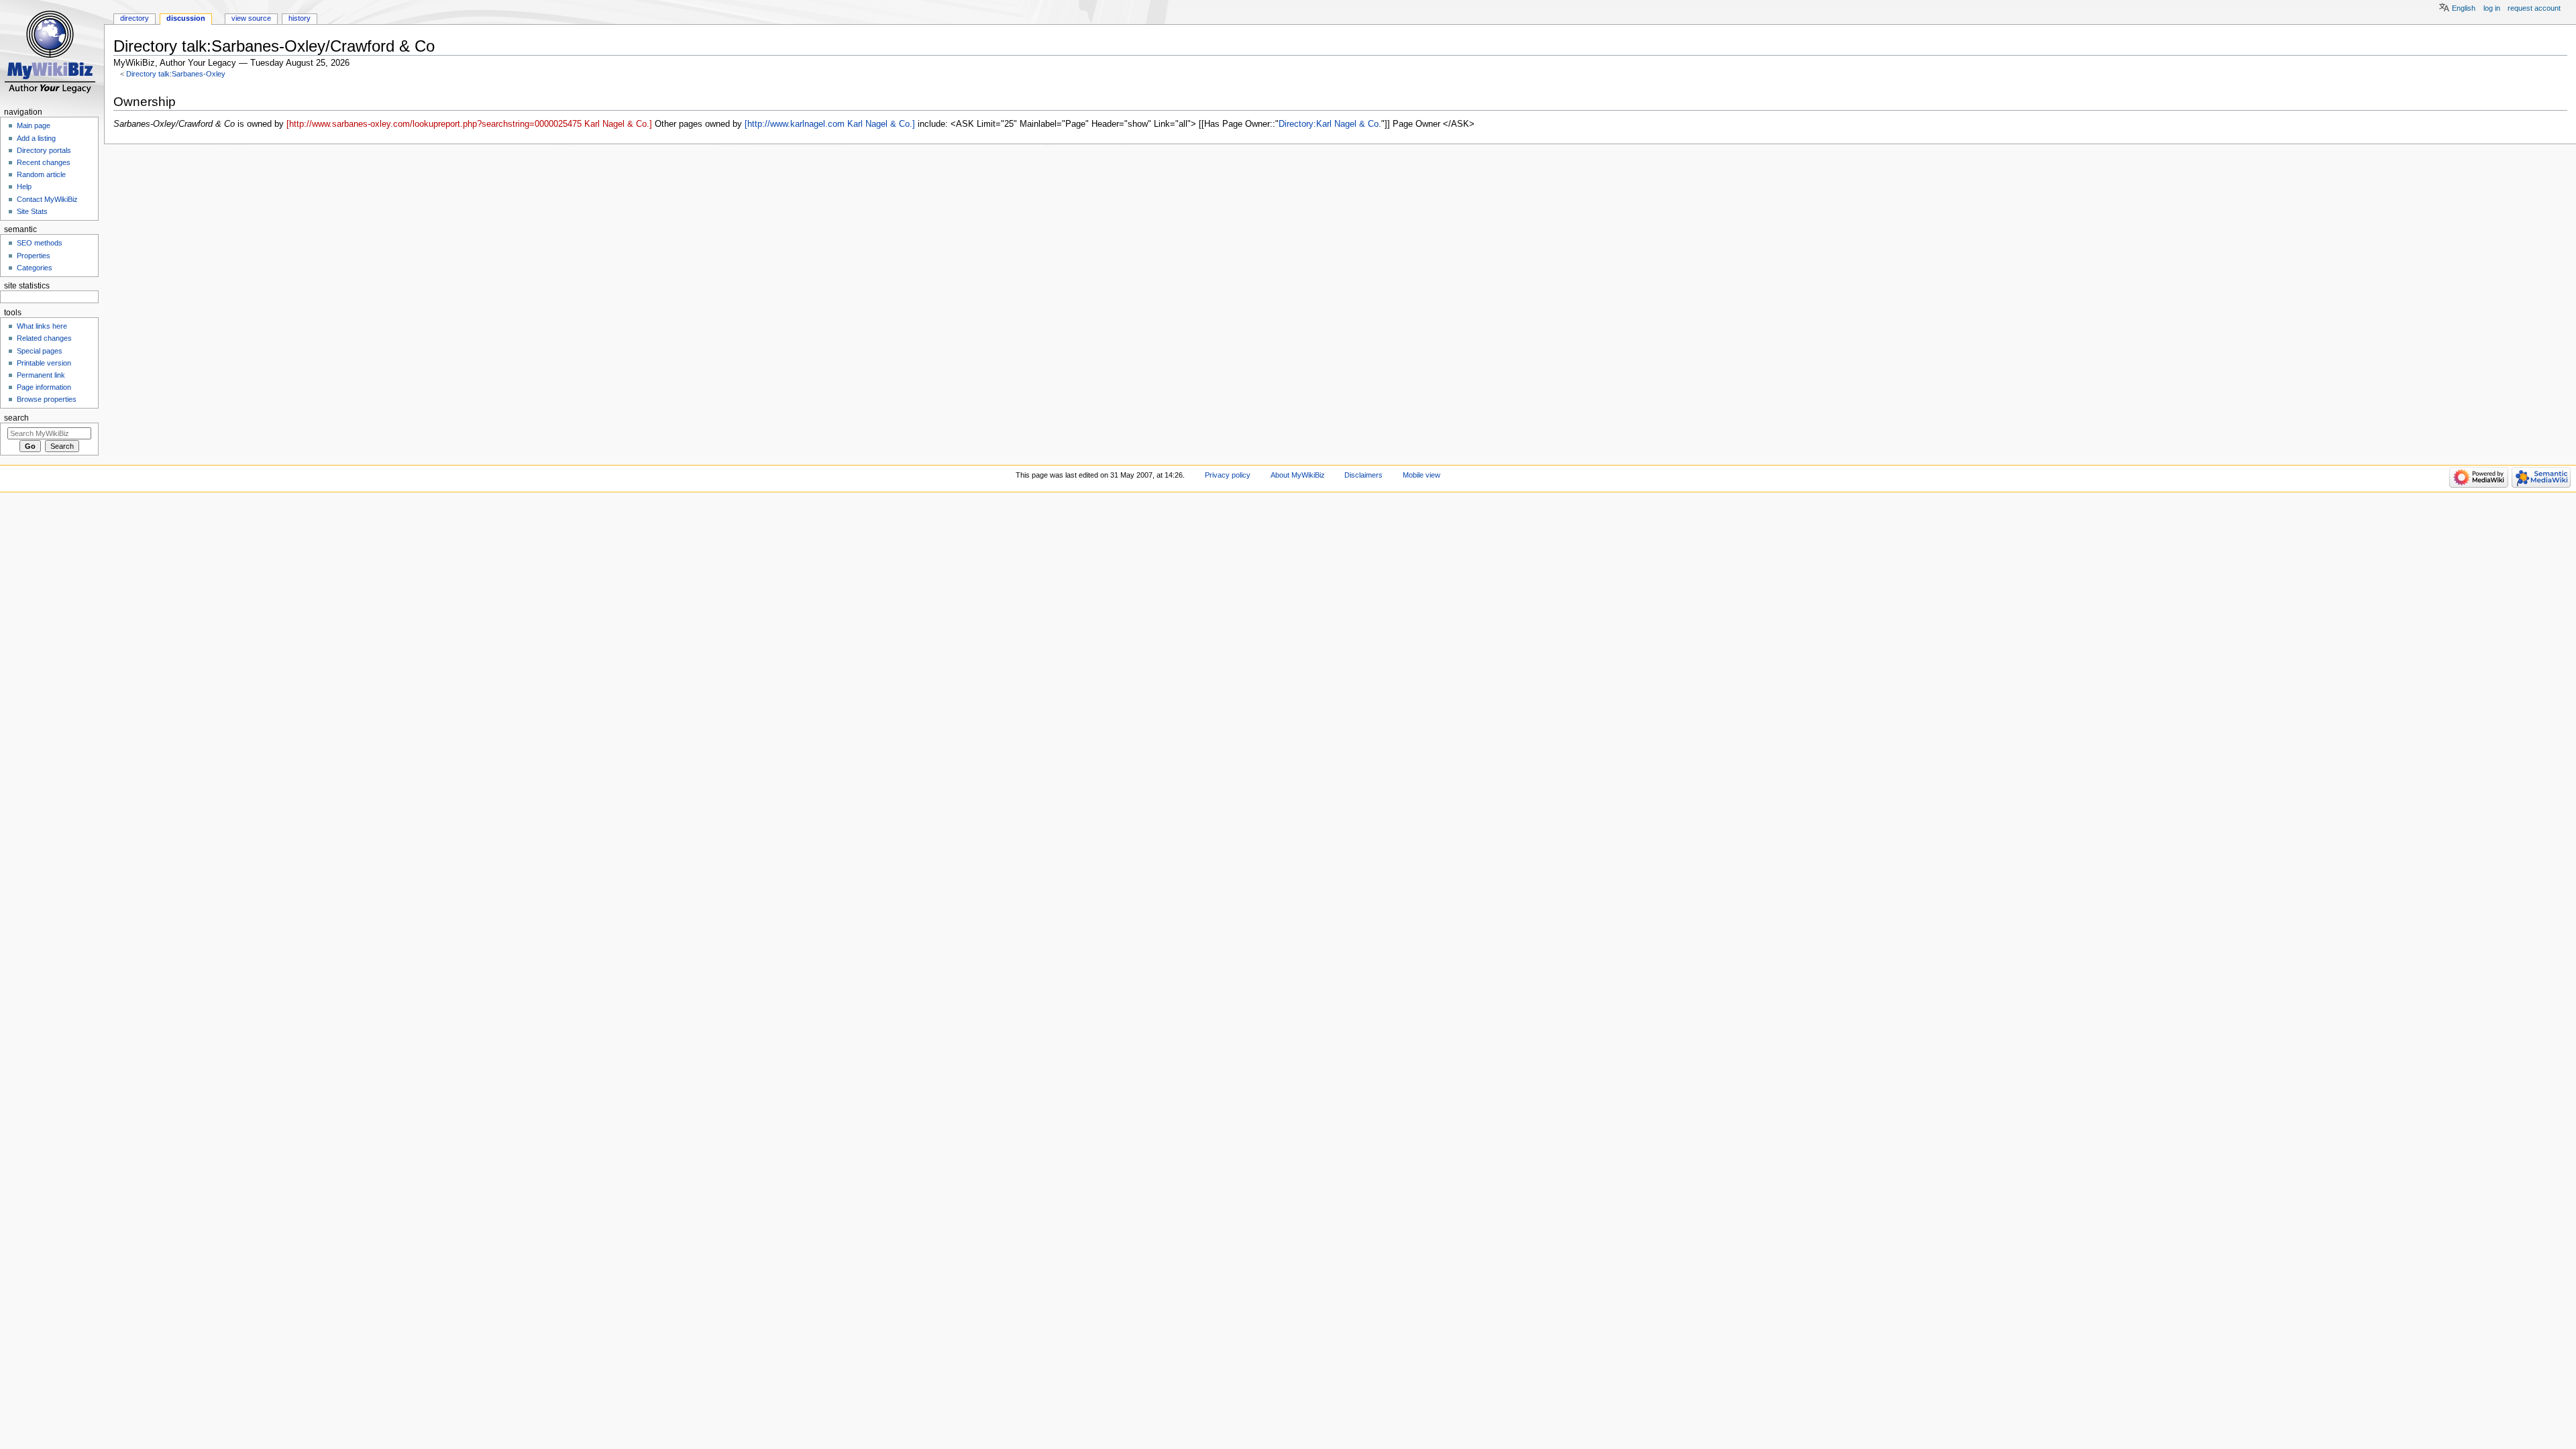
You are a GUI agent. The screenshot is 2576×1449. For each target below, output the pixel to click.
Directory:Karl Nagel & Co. (1330, 124)
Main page (34, 125)
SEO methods (40, 243)
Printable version (44, 363)
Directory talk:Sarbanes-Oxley (176, 74)
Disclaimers (1363, 475)
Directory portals (44, 150)
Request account (2534, 8)
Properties (34, 256)
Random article (41, 174)
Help (24, 186)
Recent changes (44, 162)
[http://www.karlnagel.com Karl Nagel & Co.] (830, 124)
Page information (44, 387)
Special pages (40, 351)
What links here (42, 326)
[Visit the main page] (52, 52)
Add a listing (36, 138)
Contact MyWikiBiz (47, 199)
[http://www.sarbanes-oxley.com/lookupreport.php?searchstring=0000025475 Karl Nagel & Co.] (469, 124)
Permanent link (41, 375)
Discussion (186, 18)
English (2464, 8)
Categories (35, 268)
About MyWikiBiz (1298, 475)
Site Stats (32, 211)
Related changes (44, 338)
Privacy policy (1228, 475)
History (300, 18)
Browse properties (47, 399)
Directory (135, 18)
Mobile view (1421, 475)
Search (16, 418)
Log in (2492, 8)
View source (251, 18)
